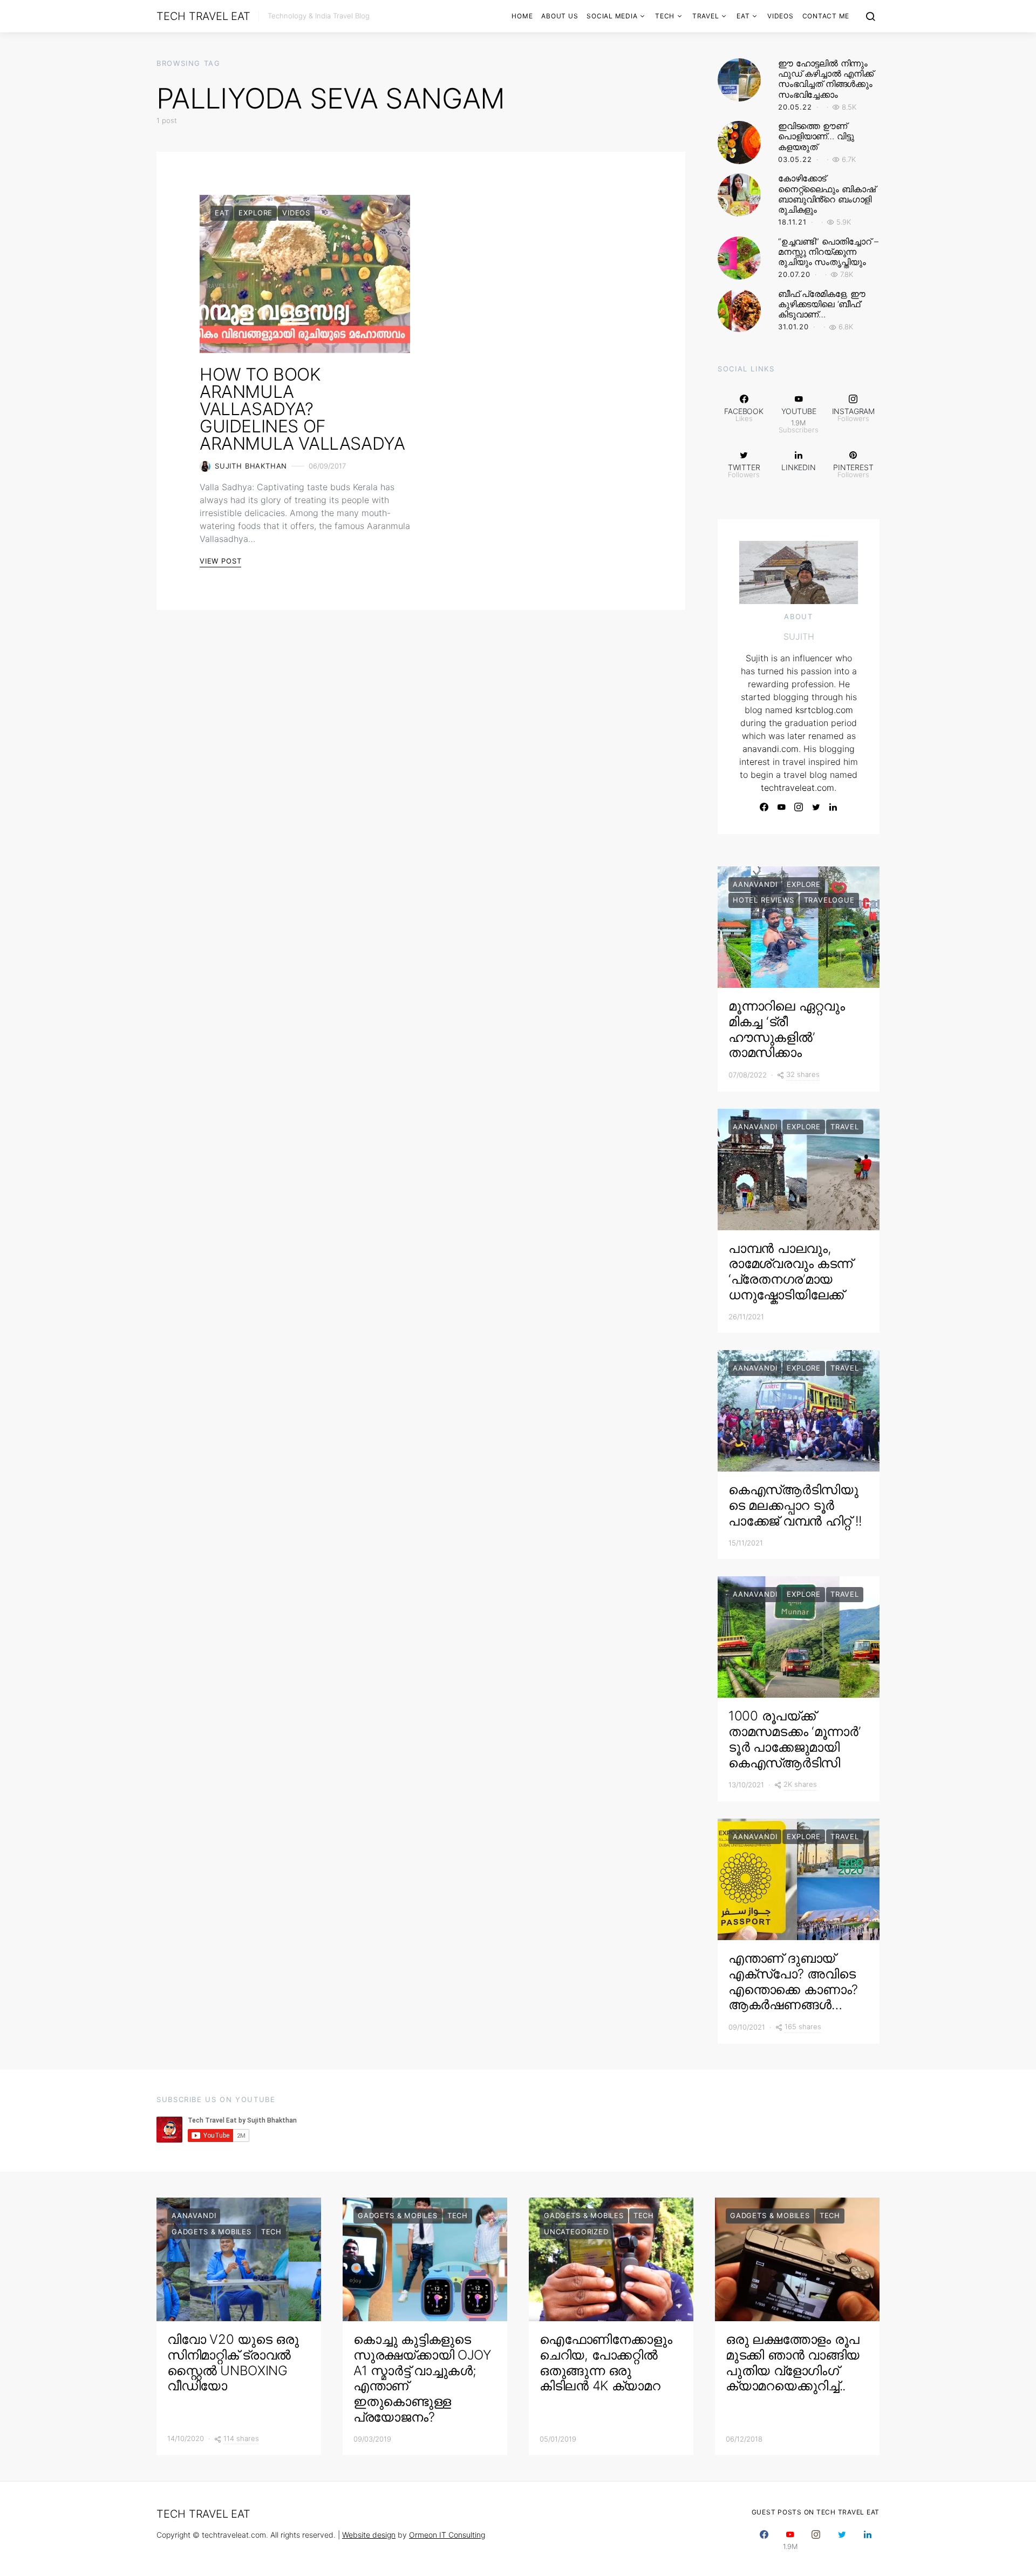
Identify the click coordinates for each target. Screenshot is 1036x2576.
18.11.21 (792, 222)
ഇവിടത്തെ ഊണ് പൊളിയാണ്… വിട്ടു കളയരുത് (816, 136)
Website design (369, 2535)
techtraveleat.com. (799, 788)
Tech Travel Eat (203, 16)
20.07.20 (794, 274)
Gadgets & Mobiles (212, 2232)
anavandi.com (771, 749)
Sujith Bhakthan (251, 466)
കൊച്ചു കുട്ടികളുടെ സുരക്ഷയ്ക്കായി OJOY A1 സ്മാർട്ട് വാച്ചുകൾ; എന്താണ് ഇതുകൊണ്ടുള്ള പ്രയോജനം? (422, 2378)
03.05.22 (795, 159)
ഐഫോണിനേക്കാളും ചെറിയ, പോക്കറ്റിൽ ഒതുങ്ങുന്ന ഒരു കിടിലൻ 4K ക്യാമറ (606, 2363)
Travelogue (829, 900)
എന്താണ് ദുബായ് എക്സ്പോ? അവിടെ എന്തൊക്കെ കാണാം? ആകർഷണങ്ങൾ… (793, 1981)
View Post (220, 561)
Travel (706, 16)
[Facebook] (764, 807)
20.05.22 (795, 107)
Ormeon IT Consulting (447, 2535)
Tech (665, 16)
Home (522, 16)
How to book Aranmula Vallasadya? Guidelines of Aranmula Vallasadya (302, 409)
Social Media (612, 16)
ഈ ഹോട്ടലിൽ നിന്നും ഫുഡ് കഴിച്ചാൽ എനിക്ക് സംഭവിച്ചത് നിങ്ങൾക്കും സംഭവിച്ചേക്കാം (826, 79)
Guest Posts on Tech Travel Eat (816, 2512)
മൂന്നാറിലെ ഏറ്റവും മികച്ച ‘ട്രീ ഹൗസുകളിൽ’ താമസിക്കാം (787, 1029)
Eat (743, 16)
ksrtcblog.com (824, 710)
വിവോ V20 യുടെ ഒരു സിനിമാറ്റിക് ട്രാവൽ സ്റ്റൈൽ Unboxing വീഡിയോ (233, 2363)
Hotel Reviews (764, 900)
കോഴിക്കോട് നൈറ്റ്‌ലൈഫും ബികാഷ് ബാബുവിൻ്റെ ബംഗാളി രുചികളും (827, 194)
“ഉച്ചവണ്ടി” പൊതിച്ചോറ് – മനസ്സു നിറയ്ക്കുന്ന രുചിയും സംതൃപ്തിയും (828, 252)
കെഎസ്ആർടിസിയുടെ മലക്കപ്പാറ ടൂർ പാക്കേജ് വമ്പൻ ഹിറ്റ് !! (795, 1505)
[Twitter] (816, 807)
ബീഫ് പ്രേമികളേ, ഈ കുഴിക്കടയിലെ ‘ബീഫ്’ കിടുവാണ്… (822, 304)
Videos (781, 16)
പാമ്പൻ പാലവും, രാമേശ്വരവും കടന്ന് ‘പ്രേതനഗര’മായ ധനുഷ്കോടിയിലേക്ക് (790, 1272)
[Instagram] (799, 807)
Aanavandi (755, 884)
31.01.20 (793, 327)
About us (560, 16)
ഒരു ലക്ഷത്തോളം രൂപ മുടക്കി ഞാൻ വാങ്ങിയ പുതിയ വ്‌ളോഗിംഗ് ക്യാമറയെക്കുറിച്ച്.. (793, 2363)
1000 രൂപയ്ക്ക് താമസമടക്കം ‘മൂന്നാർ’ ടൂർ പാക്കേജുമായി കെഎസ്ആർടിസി (794, 1739)
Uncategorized (576, 2232)
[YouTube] (781, 807)
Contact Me (826, 16)
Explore (255, 213)
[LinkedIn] (833, 807)
